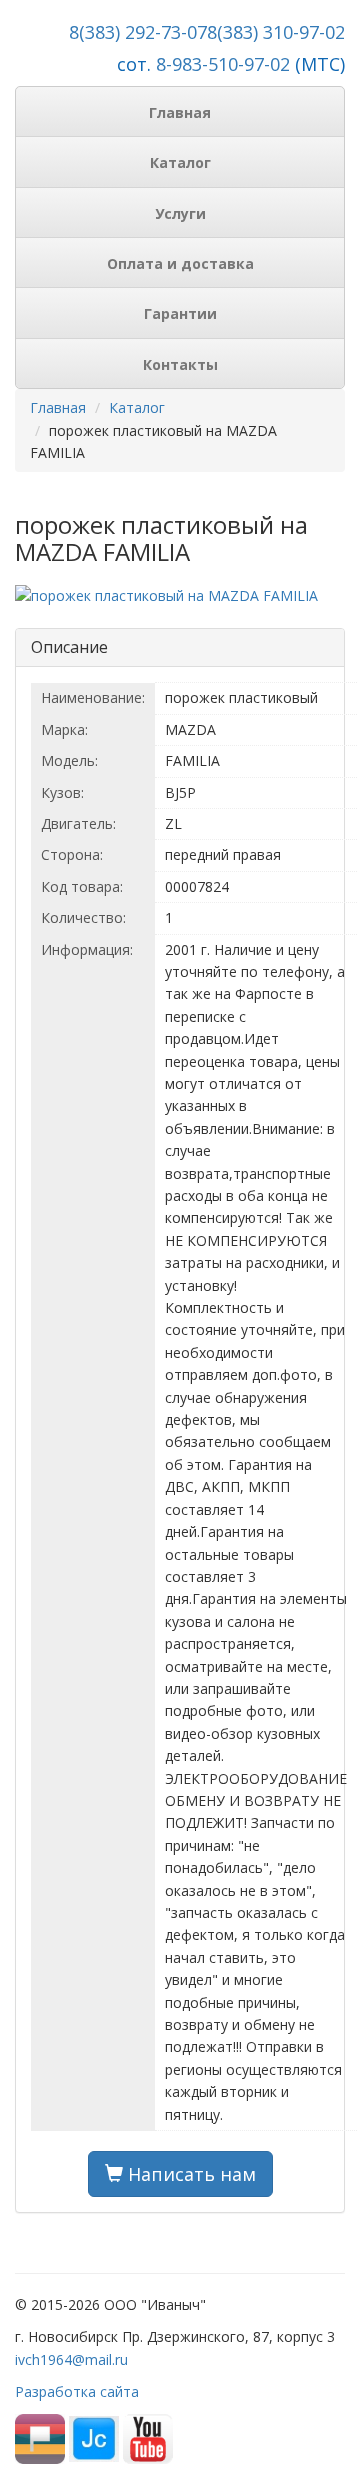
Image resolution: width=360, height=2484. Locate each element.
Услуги (180, 213)
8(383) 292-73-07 (138, 32)
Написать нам (189, 2174)
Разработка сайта (77, 2391)
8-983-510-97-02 (223, 64)
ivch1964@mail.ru (71, 2359)
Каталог (180, 162)
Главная (180, 112)
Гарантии (180, 313)
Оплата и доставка (180, 263)
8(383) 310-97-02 (276, 32)
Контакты (180, 364)
